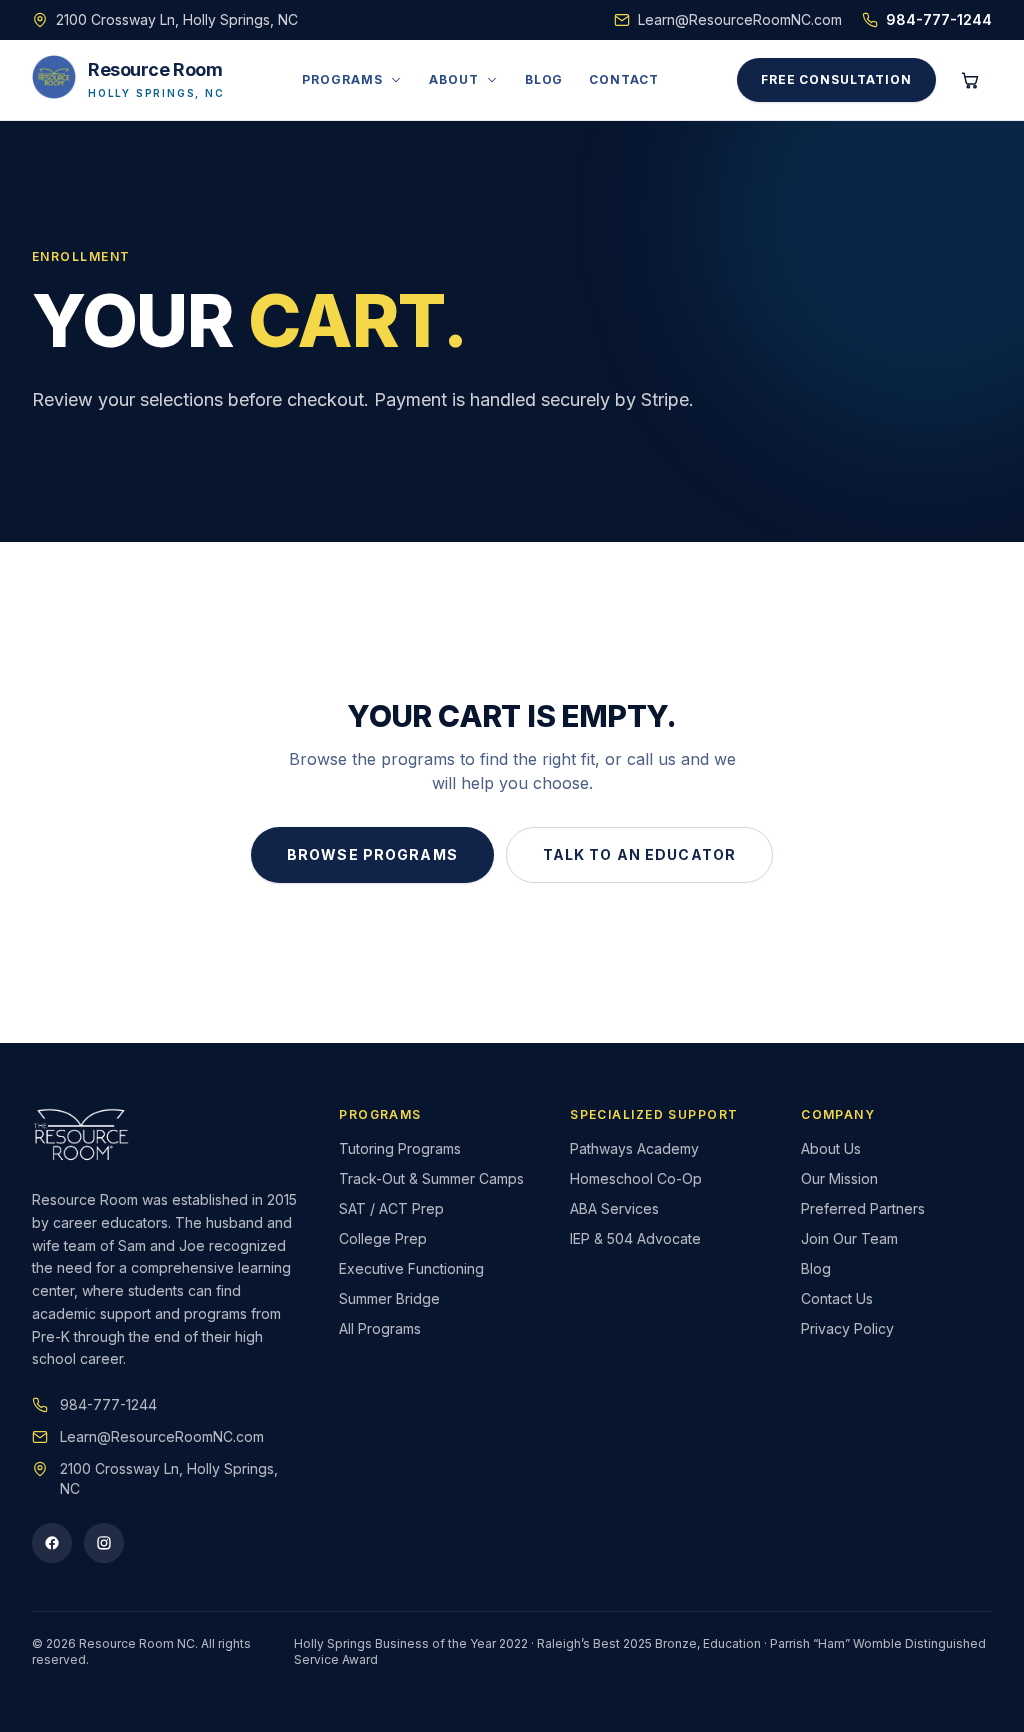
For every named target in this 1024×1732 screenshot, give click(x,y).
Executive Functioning (411, 1268)
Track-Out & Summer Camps (431, 1178)
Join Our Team (849, 1238)
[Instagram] (104, 1543)
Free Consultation (836, 79)
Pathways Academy (634, 1148)
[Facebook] (52, 1543)
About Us (831, 1148)
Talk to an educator (639, 854)
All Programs (380, 1328)
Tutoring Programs (400, 1148)
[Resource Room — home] (81, 1135)
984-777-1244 (939, 19)
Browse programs (372, 854)
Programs (342, 79)
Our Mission (839, 1178)
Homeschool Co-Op (636, 1178)
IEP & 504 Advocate (635, 1238)
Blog (544, 79)
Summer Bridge (389, 1298)
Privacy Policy (847, 1328)
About (454, 79)
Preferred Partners (863, 1208)
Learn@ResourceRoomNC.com (740, 19)
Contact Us (837, 1298)
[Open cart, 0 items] (970, 80)
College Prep (383, 1238)
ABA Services (614, 1208)
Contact (624, 79)
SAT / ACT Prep (391, 1208)
